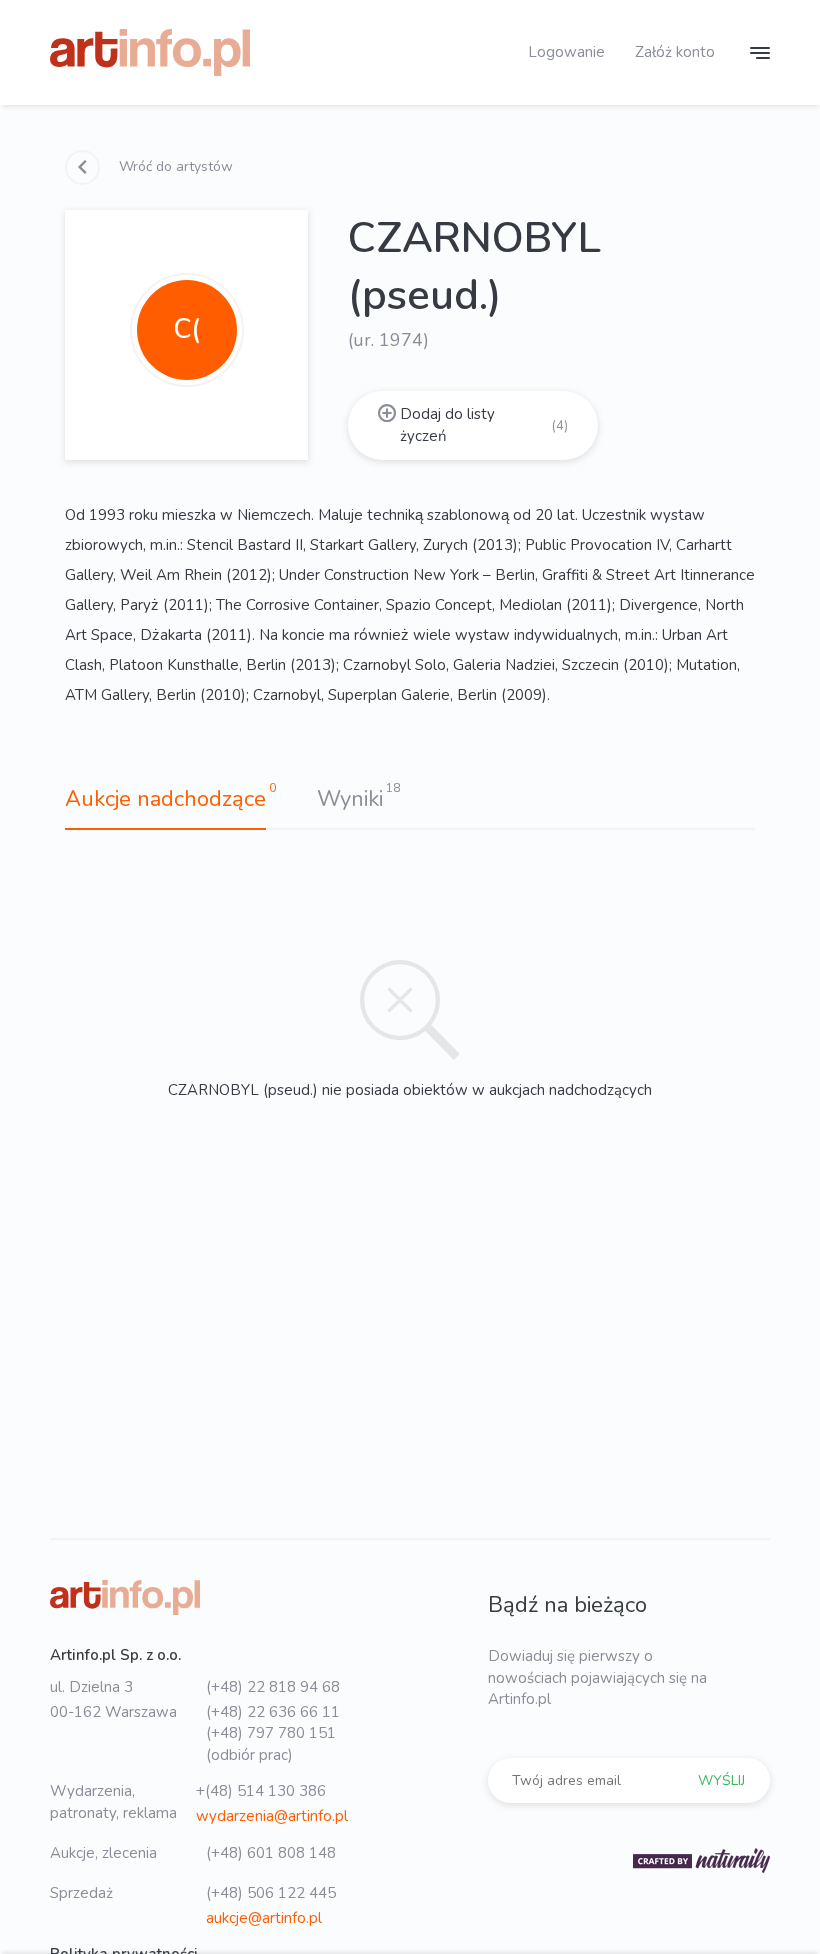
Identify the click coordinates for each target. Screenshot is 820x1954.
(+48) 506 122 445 (271, 1893)
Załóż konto (675, 52)
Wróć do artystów (174, 166)
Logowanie (566, 52)
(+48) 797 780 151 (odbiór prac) (271, 1743)
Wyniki (350, 799)
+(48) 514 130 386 (261, 1791)
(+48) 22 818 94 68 (273, 1687)
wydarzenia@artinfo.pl (272, 1816)
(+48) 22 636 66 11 (273, 1712)
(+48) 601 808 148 (271, 1853)
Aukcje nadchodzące (165, 799)
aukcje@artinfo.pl (264, 1918)
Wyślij (721, 1780)
